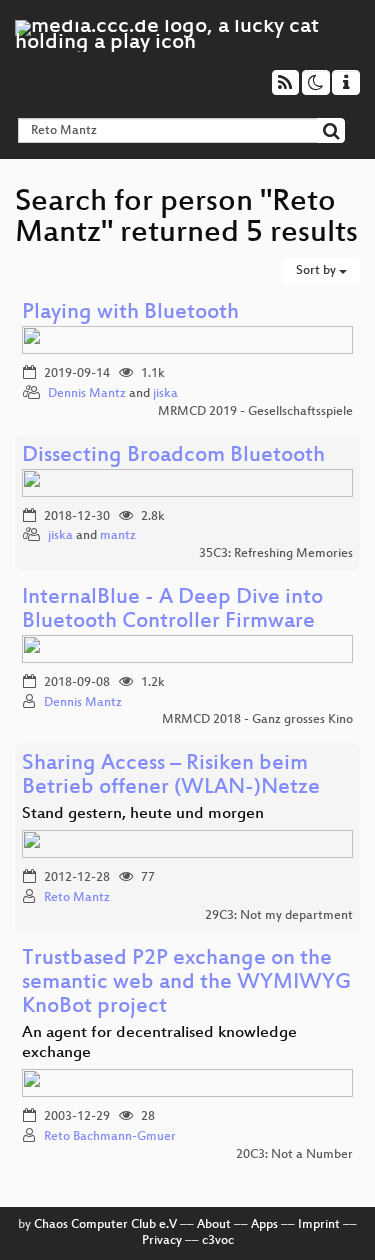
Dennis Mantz (87, 394)
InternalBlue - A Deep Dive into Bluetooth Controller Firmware (172, 610)
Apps (264, 1225)
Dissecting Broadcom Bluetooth (173, 456)
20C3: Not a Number (294, 1155)
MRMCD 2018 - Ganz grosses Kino (257, 720)
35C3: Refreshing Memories (276, 554)
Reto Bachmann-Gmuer (110, 1137)
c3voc (218, 1241)
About (214, 1225)
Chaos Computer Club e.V (105, 1225)
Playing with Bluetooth (130, 313)
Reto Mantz (77, 898)
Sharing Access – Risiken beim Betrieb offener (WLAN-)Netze (171, 776)
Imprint (319, 1225)
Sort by (317, 271)
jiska (165, 394)
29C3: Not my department (279, 916)
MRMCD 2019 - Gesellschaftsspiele (255, 412)
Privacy (162, 1241)
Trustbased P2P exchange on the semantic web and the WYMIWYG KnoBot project (186, 983)
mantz (118, 536)
